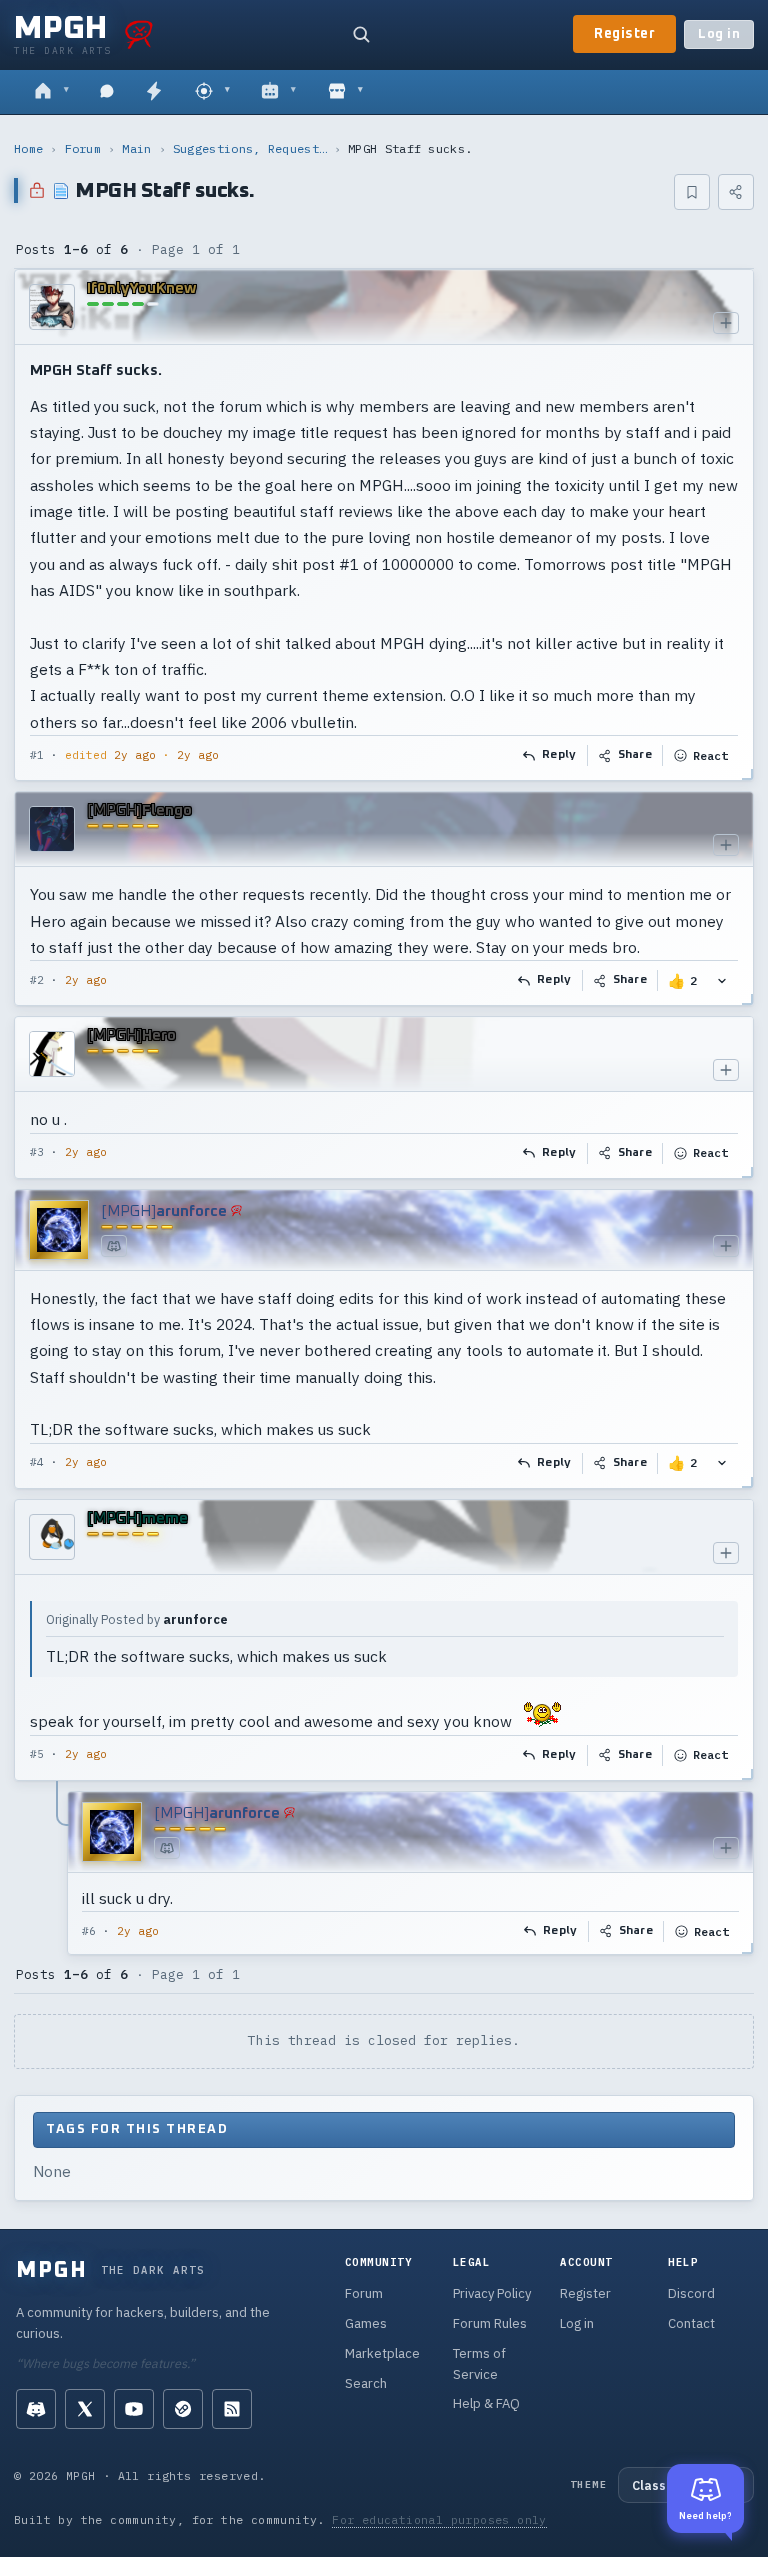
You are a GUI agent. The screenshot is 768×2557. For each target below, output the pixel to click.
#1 (37, 755)
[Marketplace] (345, 92)
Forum (83, 148)
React (710, 755)
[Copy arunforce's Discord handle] (114, 1246)
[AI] (278, 92)
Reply (559, 755)
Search (366, 2383)
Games (366, 2323)
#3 (37, 1152)
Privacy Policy (492, 2293)
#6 (89, 1931)
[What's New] (154, 92)
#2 (37, 980)
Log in (719, 34)
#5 (37, 1754)
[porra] (139, 34)
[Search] (361, 34)
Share (635, 755)
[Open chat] (107, 92)
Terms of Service (479, 2364)
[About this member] (726, 323)
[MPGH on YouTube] (134, 2409)
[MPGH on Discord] (36, 2409)
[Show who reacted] (722, 980)
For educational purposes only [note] (439, 2519)
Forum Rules (490, 2323)
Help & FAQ (486, 2403)
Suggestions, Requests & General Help (250, 148)
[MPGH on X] (85, 2409)
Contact (691, 2323)
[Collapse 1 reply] (58, 1873)
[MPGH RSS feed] (232, 2409)
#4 (37, 1462)
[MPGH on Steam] (183, 2409)
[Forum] (51, 92)
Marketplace (382, 2353)
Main (136, 148)
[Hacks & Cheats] (212, 92)
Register (624, 34)
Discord (691, 2293)
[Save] (692, 192)
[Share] (736, 192)
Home (28, 148)
